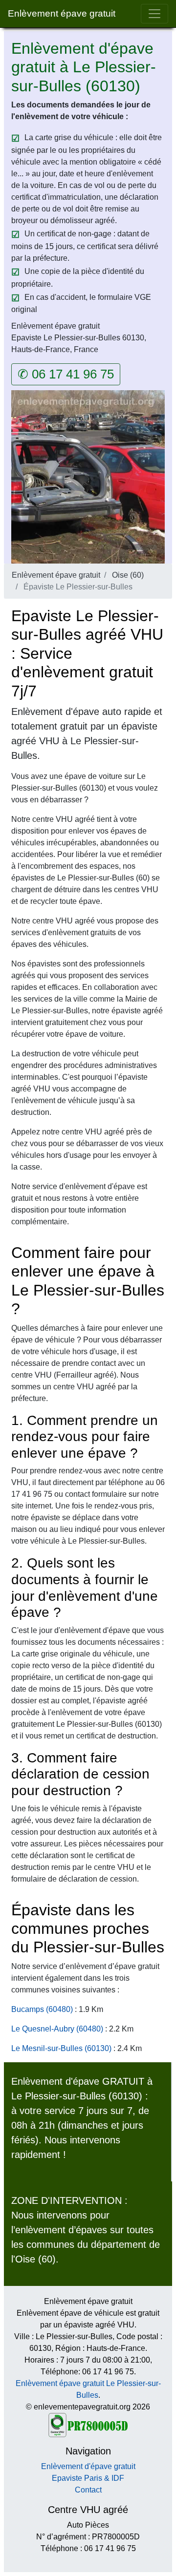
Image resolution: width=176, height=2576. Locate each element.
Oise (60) (128, 575)
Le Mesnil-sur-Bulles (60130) (61, 2048)
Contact (88, 2490)
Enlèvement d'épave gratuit (88, 2466)
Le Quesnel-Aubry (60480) (57, 2029)
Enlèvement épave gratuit (62, 13)
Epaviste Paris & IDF (88, 2478)
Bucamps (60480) (42, 2009)
